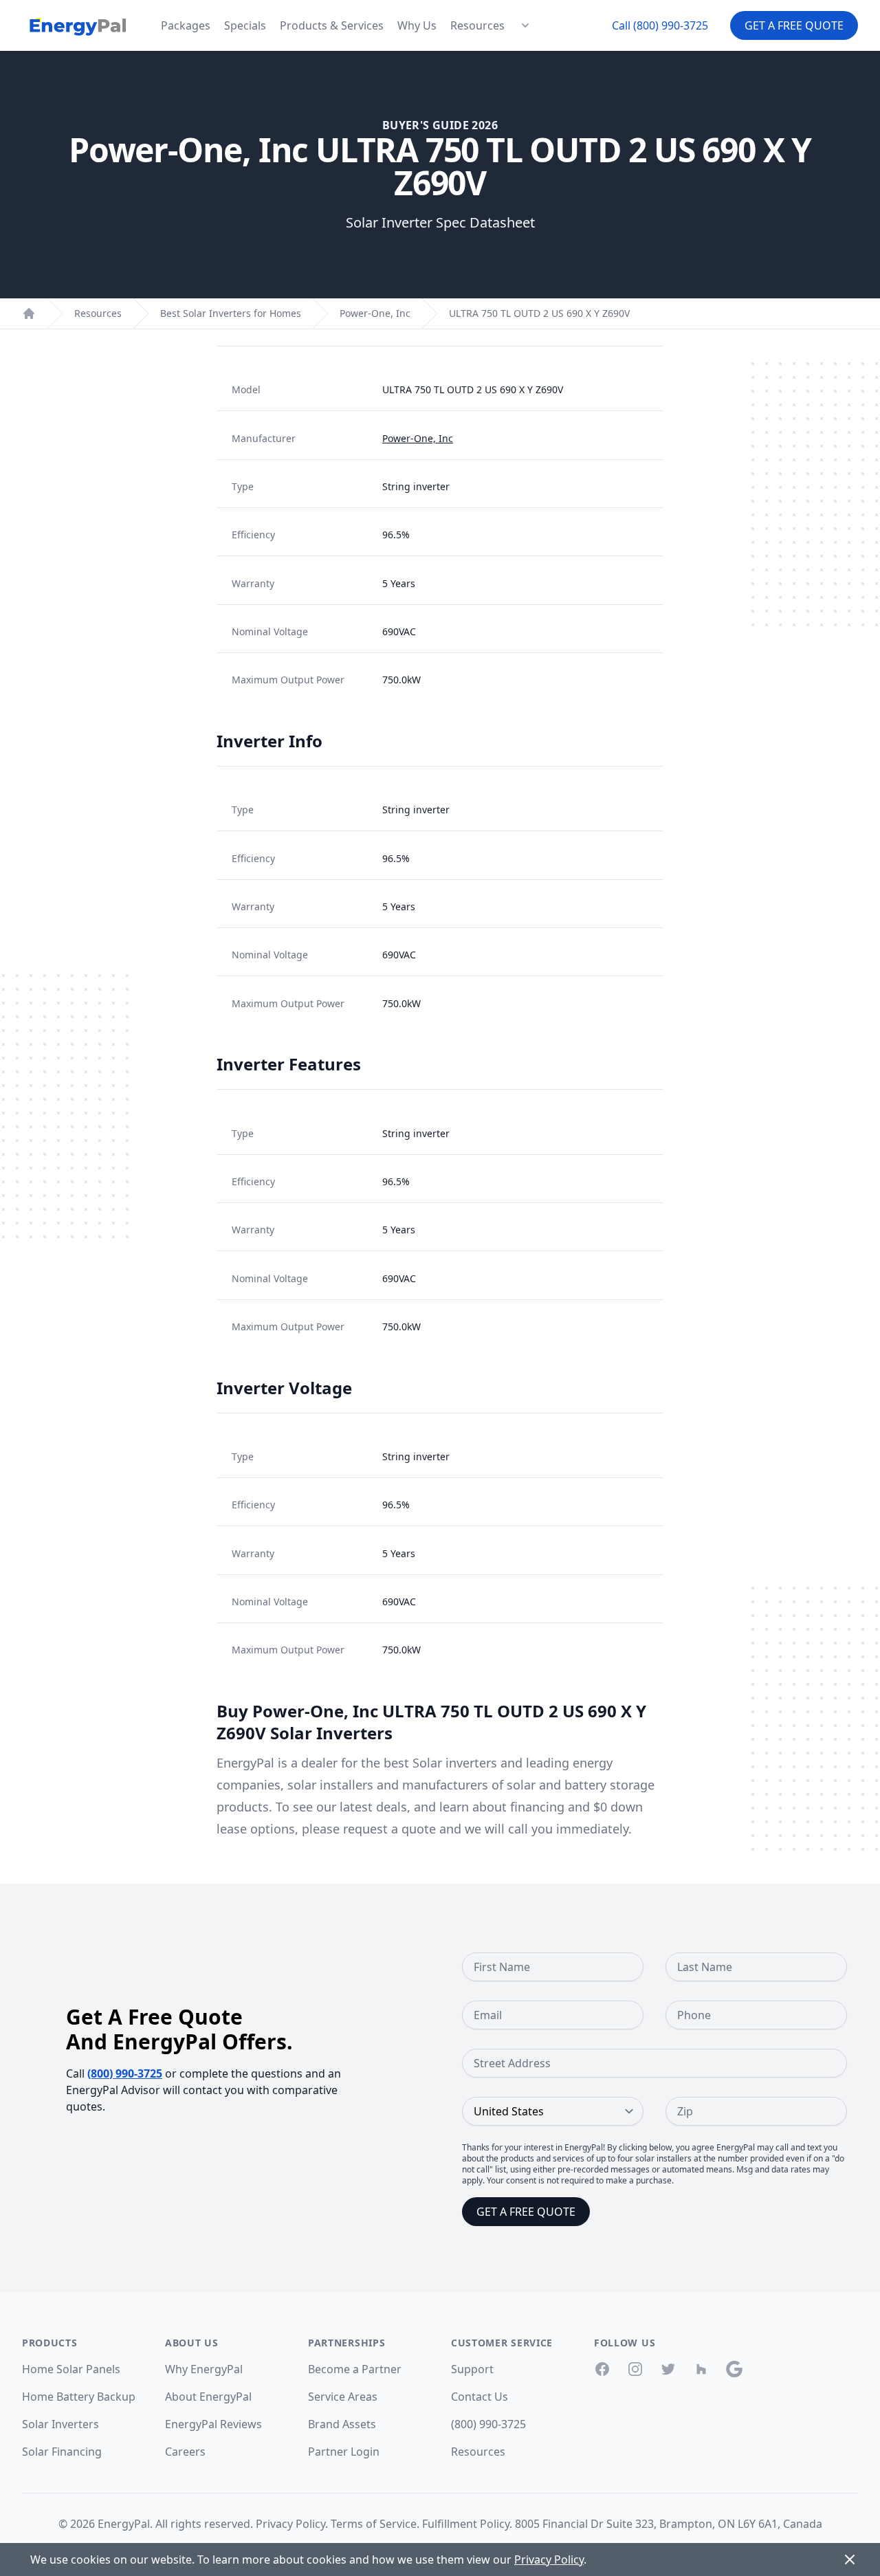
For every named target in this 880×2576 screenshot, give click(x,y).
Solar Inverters (60, 2424)
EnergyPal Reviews (213, 2424)
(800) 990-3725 (125, 2073)
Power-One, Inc (375, 313)
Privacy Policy (290, 2524)
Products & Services (332, 25)
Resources (477, 25)
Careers (185, 2452)
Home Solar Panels (71, 2369)
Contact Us (480, 2397)
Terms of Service (374, 2524)
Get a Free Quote (794, 25)
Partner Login (344, 2452)
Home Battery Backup (79, 2397)
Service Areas (343, 2397)
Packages (186, 25)
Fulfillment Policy (466, 2524)
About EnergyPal (208, 2397)
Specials (245, 25)
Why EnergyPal (204, 2369)
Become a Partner (355, 2369)
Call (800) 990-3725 (660, 25)
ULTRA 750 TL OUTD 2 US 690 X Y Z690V (539, 313)
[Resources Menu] (525, 25)
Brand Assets (342, 2424)
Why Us (417, 25)
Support (472, 2369)
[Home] (29, 313)
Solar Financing (62, 2452)
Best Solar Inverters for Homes (231, 313)
